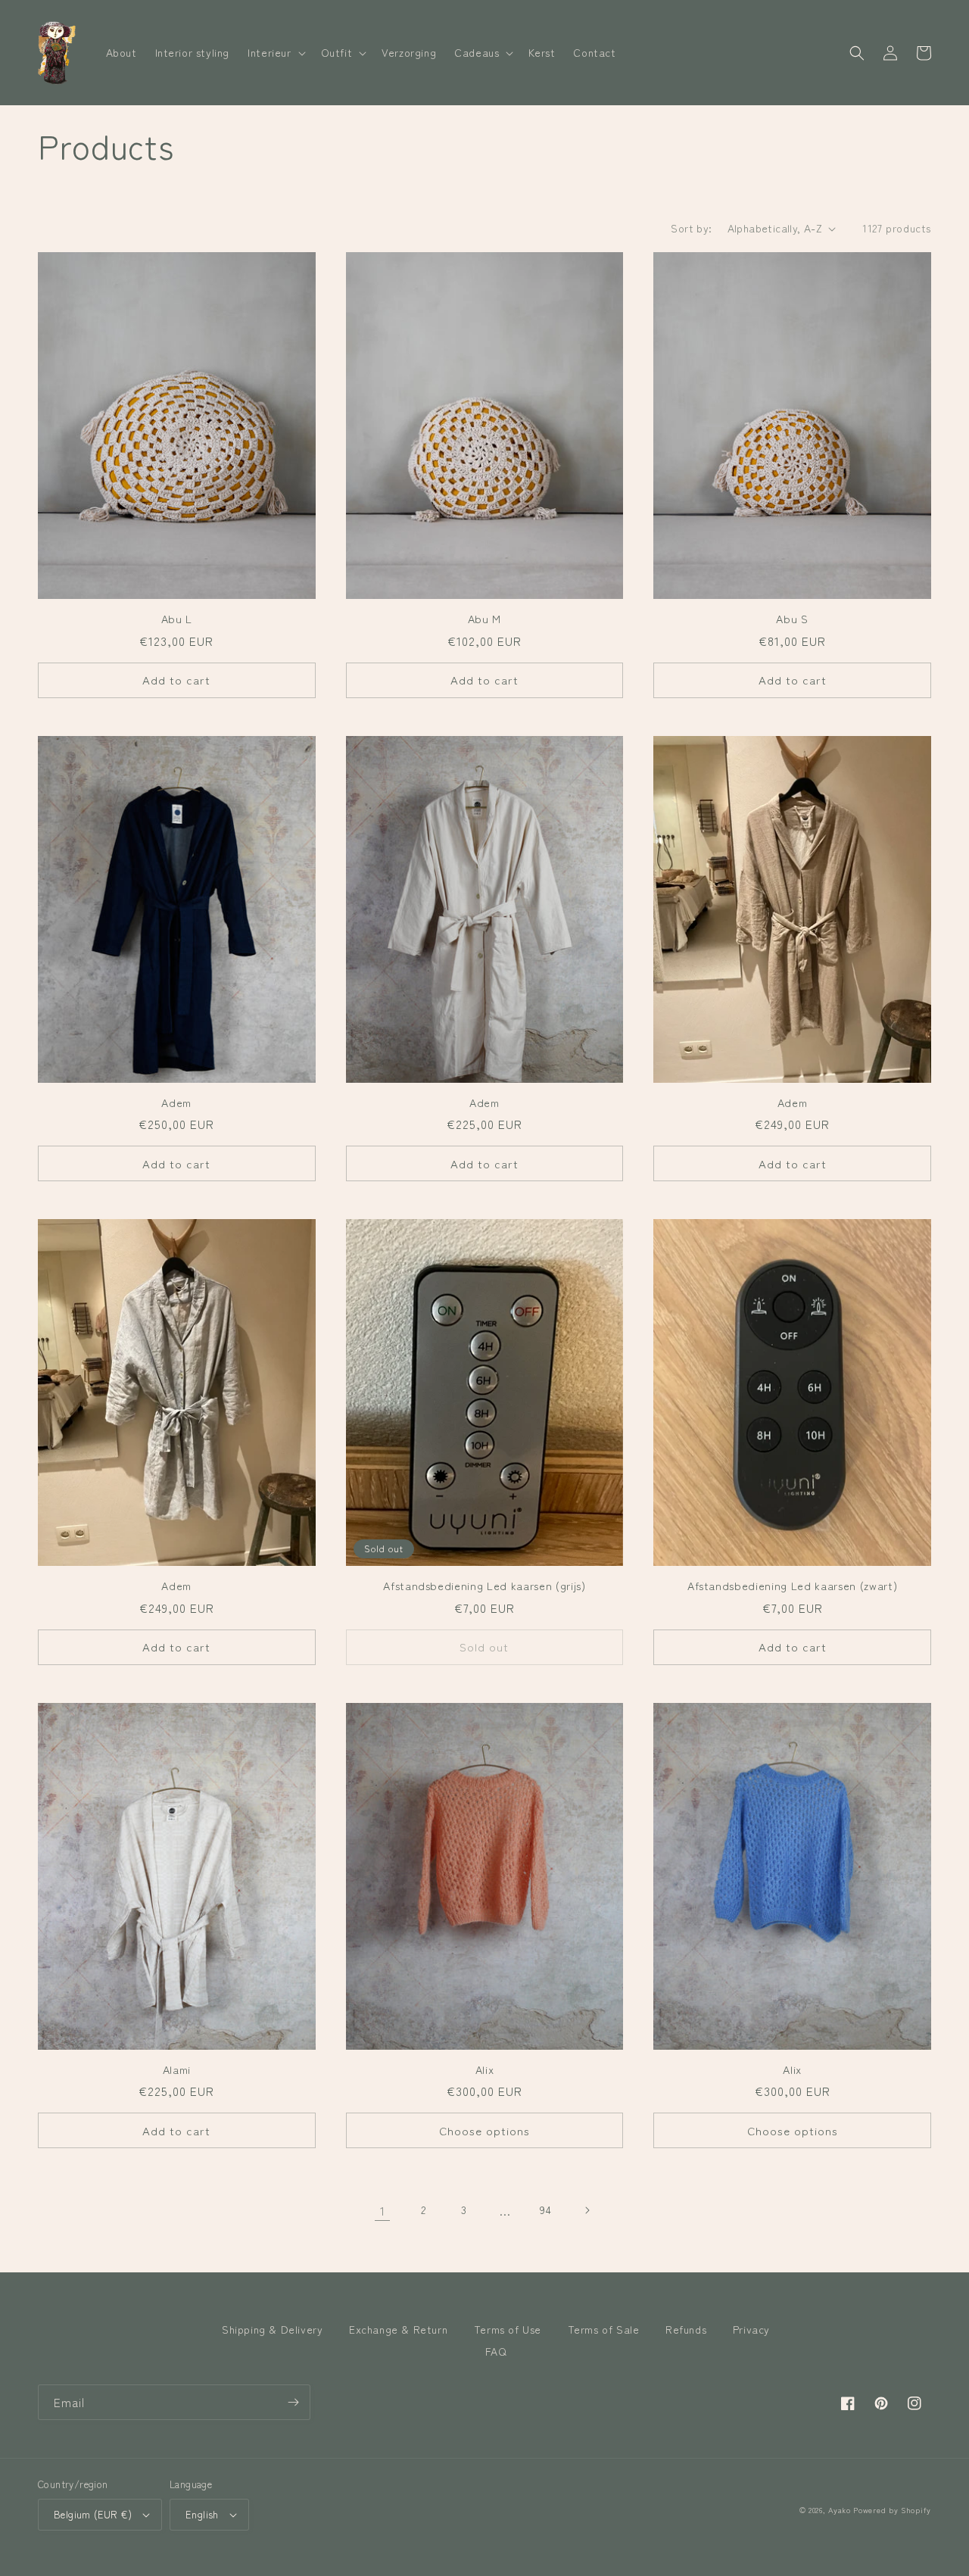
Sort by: (691, 228)
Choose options (484, 2130)
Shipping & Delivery (272, 2329)
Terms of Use (508, 2329)
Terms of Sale (604, 2329)
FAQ (496, 2351)
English (202, 2514)
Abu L (177, 619)
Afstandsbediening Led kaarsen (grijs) (484, 1586)
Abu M (484, 619)
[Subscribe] (293, 2402)
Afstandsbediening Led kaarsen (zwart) (792, 1586)
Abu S (792, 619)
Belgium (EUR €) (93, 2514)
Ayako (840, 2510)
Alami (177, 2069)
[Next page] (587, 2210)
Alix (485, 2069)
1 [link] (383, 2210)
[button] (275, 52)
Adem (176, 1102)
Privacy (751, 2329)
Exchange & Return (398, 2329)
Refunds (686, 2329)
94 (545, 2210)
